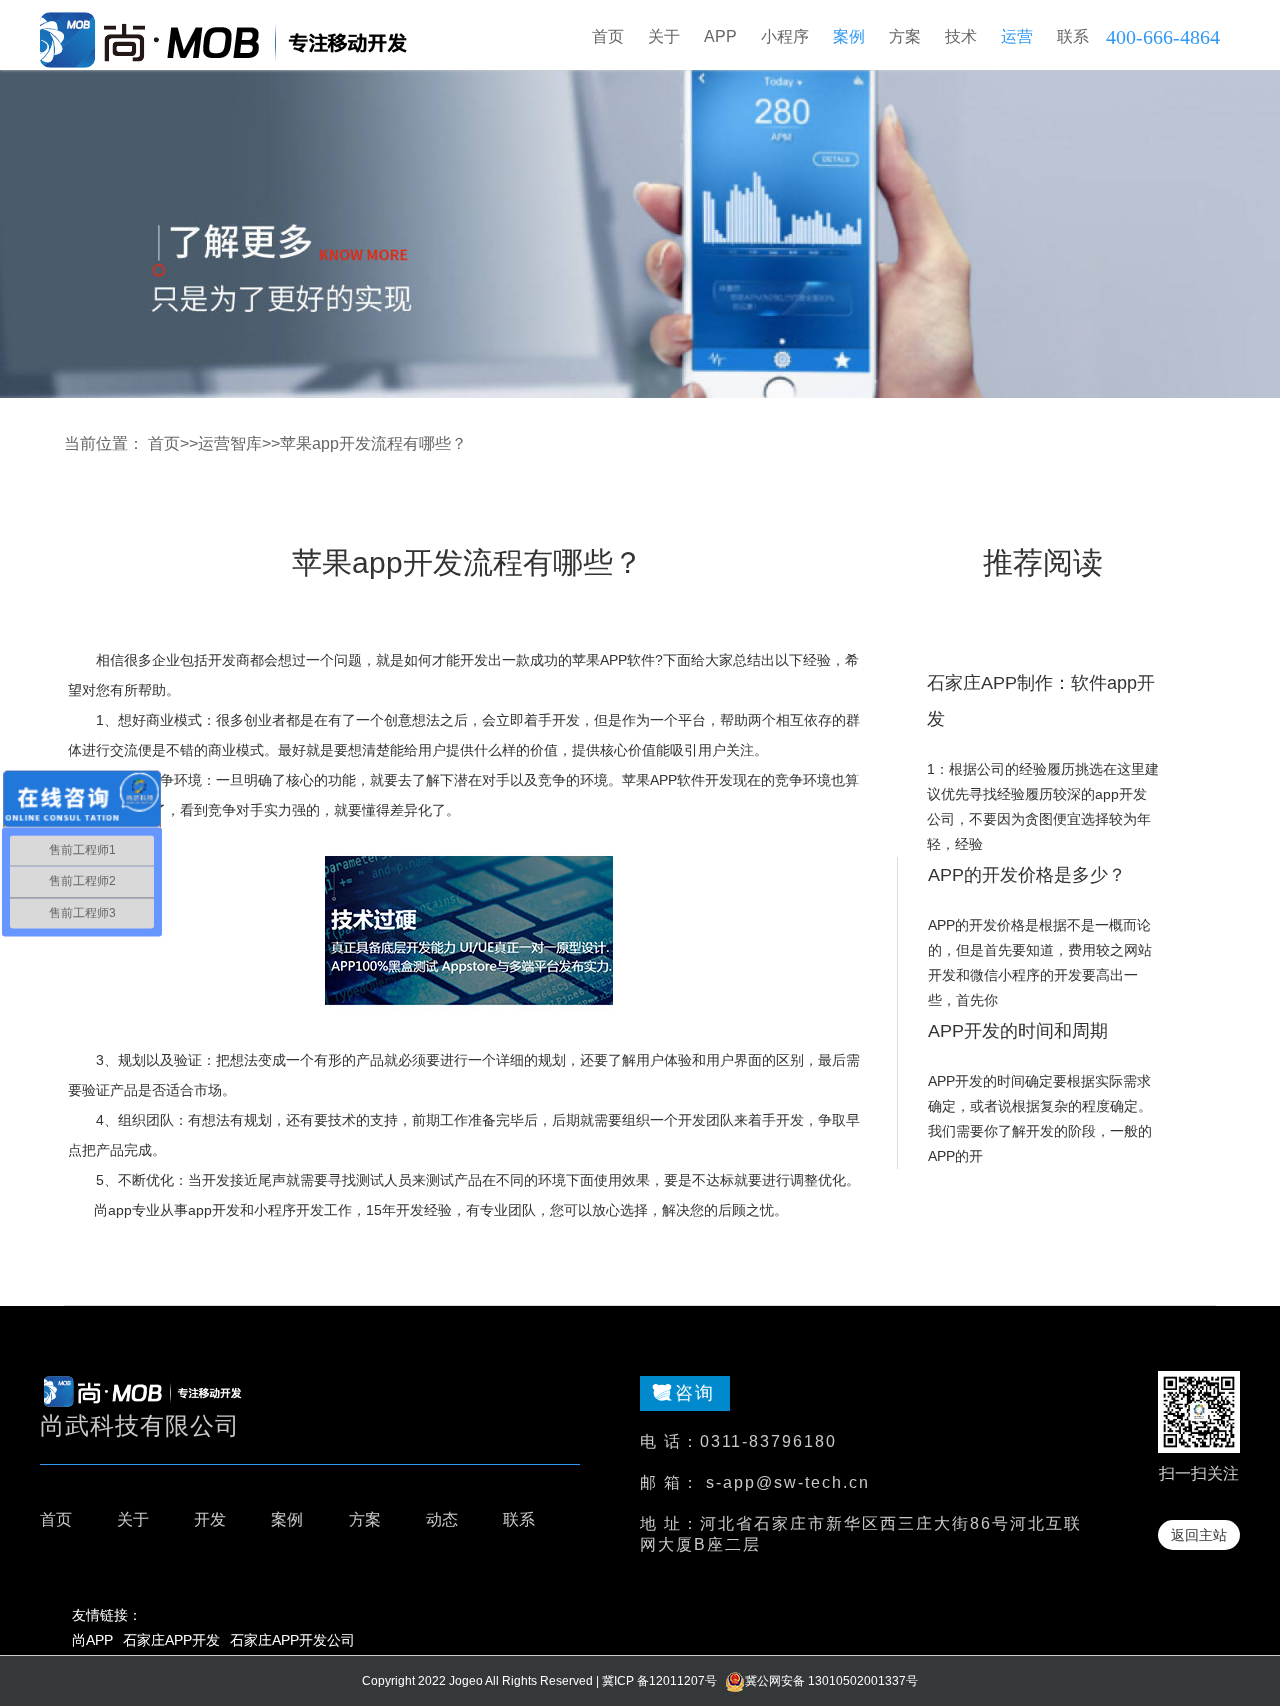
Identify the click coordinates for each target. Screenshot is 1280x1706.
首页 (608, 36)
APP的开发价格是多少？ (1027, 875)
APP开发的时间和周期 (1018, 1031)
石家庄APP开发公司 (292, 1640)
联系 (519, 1519)
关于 (133, 1519)
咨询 (695, 1393)
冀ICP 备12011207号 (659, 1681)
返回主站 (1199, 1535)
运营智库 (230, 443)
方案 (365, 1519)
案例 (287, 1519)
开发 (210, 1519)
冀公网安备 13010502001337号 (831, 1681)
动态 (442, 1519)
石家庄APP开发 (171, 1640)
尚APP (92, 1640)
